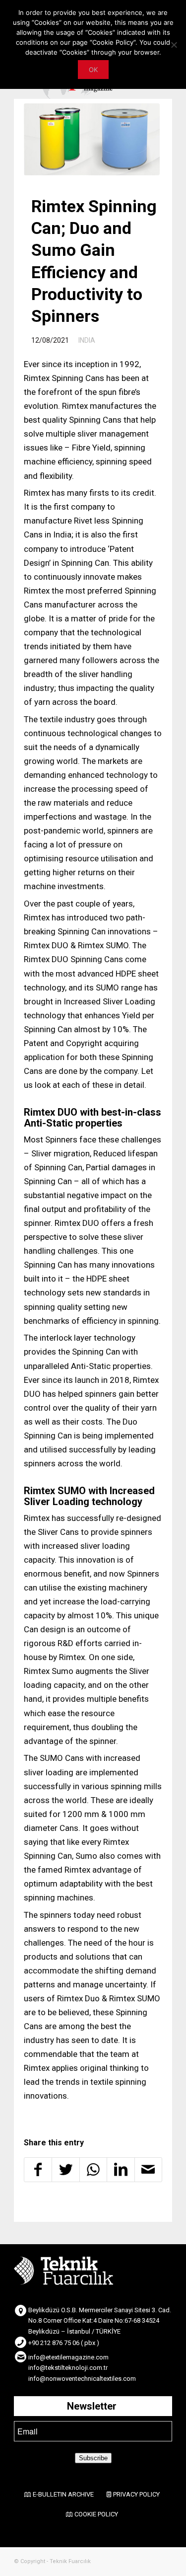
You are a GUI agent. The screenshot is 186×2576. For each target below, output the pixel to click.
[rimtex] (92, 139)
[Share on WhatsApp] (93, 2170)
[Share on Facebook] (38, 2170)
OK (93, 70)
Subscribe (93, 2458)
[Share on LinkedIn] (121, 2170)
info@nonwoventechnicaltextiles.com (82, 2379)
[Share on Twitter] (65, 2170)
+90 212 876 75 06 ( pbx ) (64, 2343)
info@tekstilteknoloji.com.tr (68, 2368)
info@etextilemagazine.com (68, 2357)
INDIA (87, 340)
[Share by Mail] (148, 2170)
